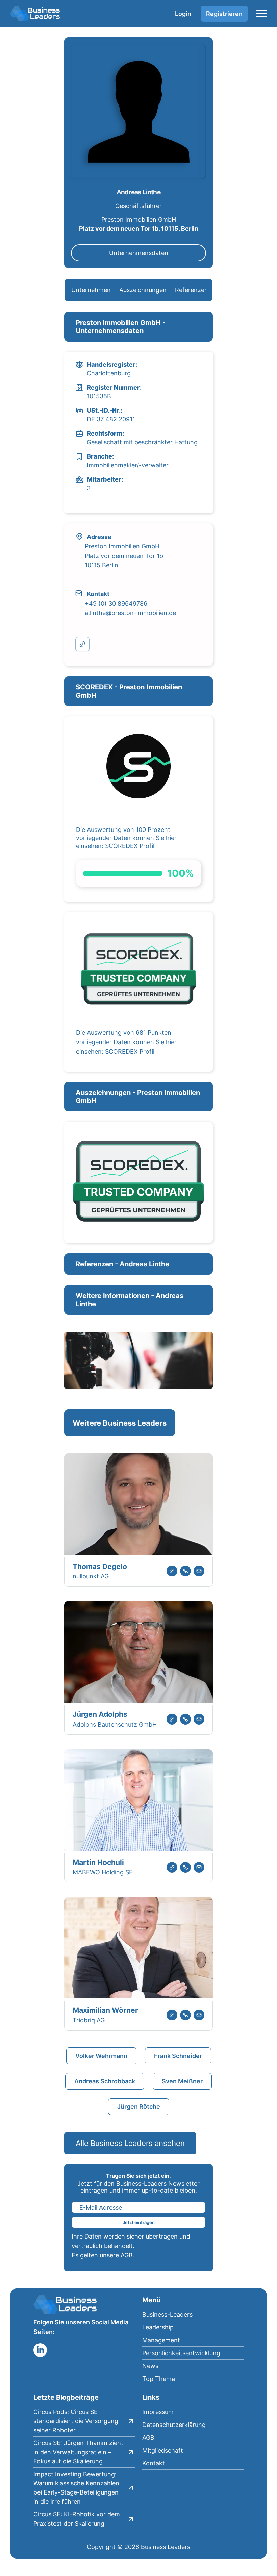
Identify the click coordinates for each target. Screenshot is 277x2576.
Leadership (158, 2327)
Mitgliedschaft (163, 2450)
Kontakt (154, 2463)
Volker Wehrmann (101, 2056)
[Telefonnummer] (185, 1571)
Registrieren (224, 14)
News (150, 2366)
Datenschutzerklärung (174, 2425)
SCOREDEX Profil (130, 846)
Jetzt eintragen (139, 2222)
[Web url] (172, 1571)
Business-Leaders (167, 2314)
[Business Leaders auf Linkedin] (40, 2350)
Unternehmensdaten (139, 253)
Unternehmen (91, 290)
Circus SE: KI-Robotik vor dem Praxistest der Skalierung (77, 2519)
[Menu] (261, 14)
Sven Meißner (182, 2081)
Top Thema (159, 2379)
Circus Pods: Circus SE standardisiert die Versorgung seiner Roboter (76, 2421)
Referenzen (192, 290)
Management (161, 2340)
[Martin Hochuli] (138, 1801)
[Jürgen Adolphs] (138, 1653)
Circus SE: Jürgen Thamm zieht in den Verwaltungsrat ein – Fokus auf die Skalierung (78, 2452)
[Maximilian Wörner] (138, 1949)
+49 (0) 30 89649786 (116, 603)
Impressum (158, 2412)
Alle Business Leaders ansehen (130, 2143)
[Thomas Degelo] (138, 1505)
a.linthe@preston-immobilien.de (130, 613)
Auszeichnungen (143, 290)
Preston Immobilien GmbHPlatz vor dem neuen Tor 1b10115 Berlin (124, 556)
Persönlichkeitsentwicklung (181, 2353)
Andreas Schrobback (105, 2081)
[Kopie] (82, 644)
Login (183, 14)
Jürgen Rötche (139, 2106)
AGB (127, 2255)
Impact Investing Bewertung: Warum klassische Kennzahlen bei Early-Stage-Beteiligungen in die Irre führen (76, 2488)
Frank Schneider (178, 2056)
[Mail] (199, 1571)
